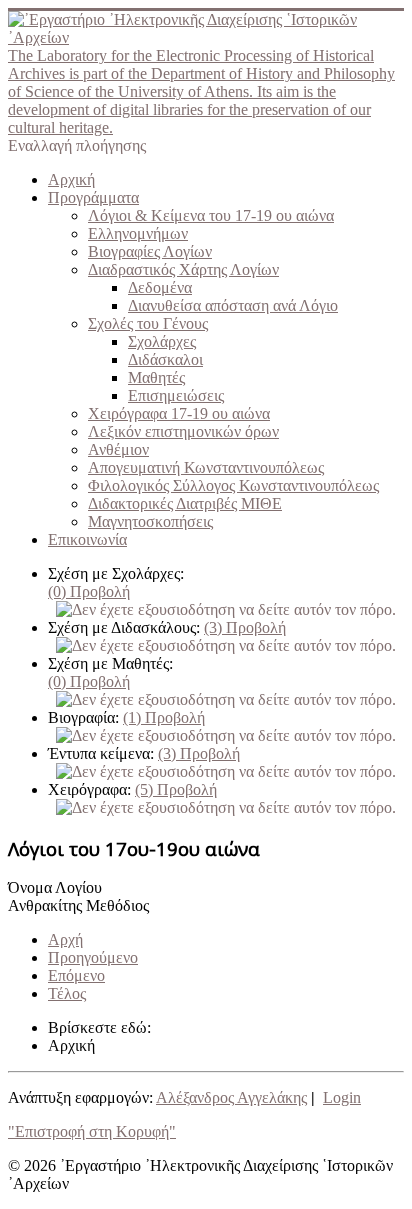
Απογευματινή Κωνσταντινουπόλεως (206, 467)
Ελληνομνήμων (138, 233)
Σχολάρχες (162, 341)
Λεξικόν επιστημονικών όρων (183, 431)
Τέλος (67, 993)
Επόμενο (76, 975)
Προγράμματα (93, 197)
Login (342, 1097)
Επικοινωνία (87, 539)
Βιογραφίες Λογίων (150, 251)
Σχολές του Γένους (148, 323)
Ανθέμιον (118, 449)
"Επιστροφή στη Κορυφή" (92, 1131)
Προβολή (89, 591)
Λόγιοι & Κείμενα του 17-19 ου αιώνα (211, 215)
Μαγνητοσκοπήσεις (150, 521)
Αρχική (71, 179)
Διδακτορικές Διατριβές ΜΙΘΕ (185, 503)
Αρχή (65, 939)
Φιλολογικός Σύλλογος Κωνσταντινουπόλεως (233, 485)
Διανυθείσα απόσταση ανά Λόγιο (233, 305)
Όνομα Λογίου (55, 887)
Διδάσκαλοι (165, 359)
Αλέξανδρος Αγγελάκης (231, 1097)
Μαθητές (156, 377)
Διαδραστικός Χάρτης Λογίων (183, 269)
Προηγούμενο (93, 957)
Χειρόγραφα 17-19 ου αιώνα (179, 413)
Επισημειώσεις (176, 395)
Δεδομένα (160, 287)
